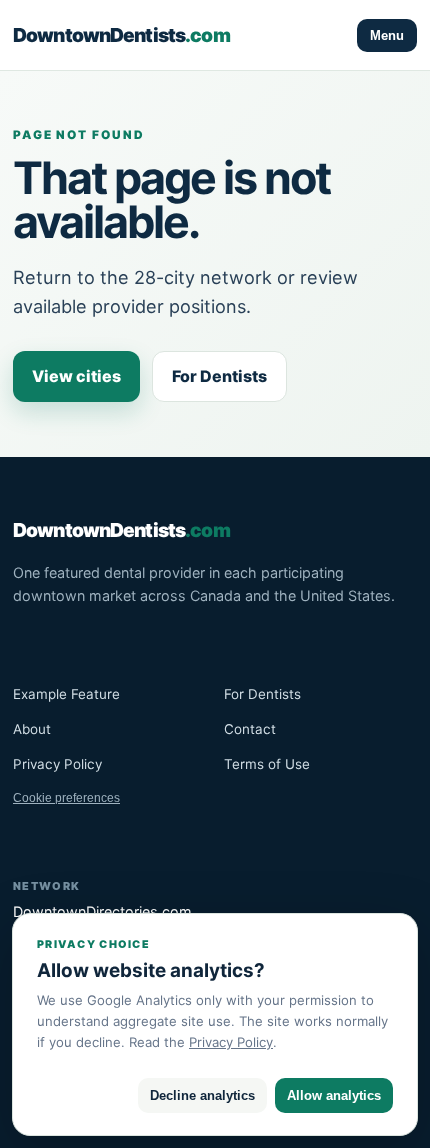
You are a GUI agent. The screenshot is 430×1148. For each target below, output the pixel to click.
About (32, 729)
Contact (250, 729)
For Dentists (219, 376)
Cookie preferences (66, 798)
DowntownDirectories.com (102, 911)
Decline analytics (202, 1095)
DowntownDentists (121, 35)
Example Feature (66, 694)
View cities (76, 376)
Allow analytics (334, 1095)
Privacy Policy (57, 764)
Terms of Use (267, 764)
